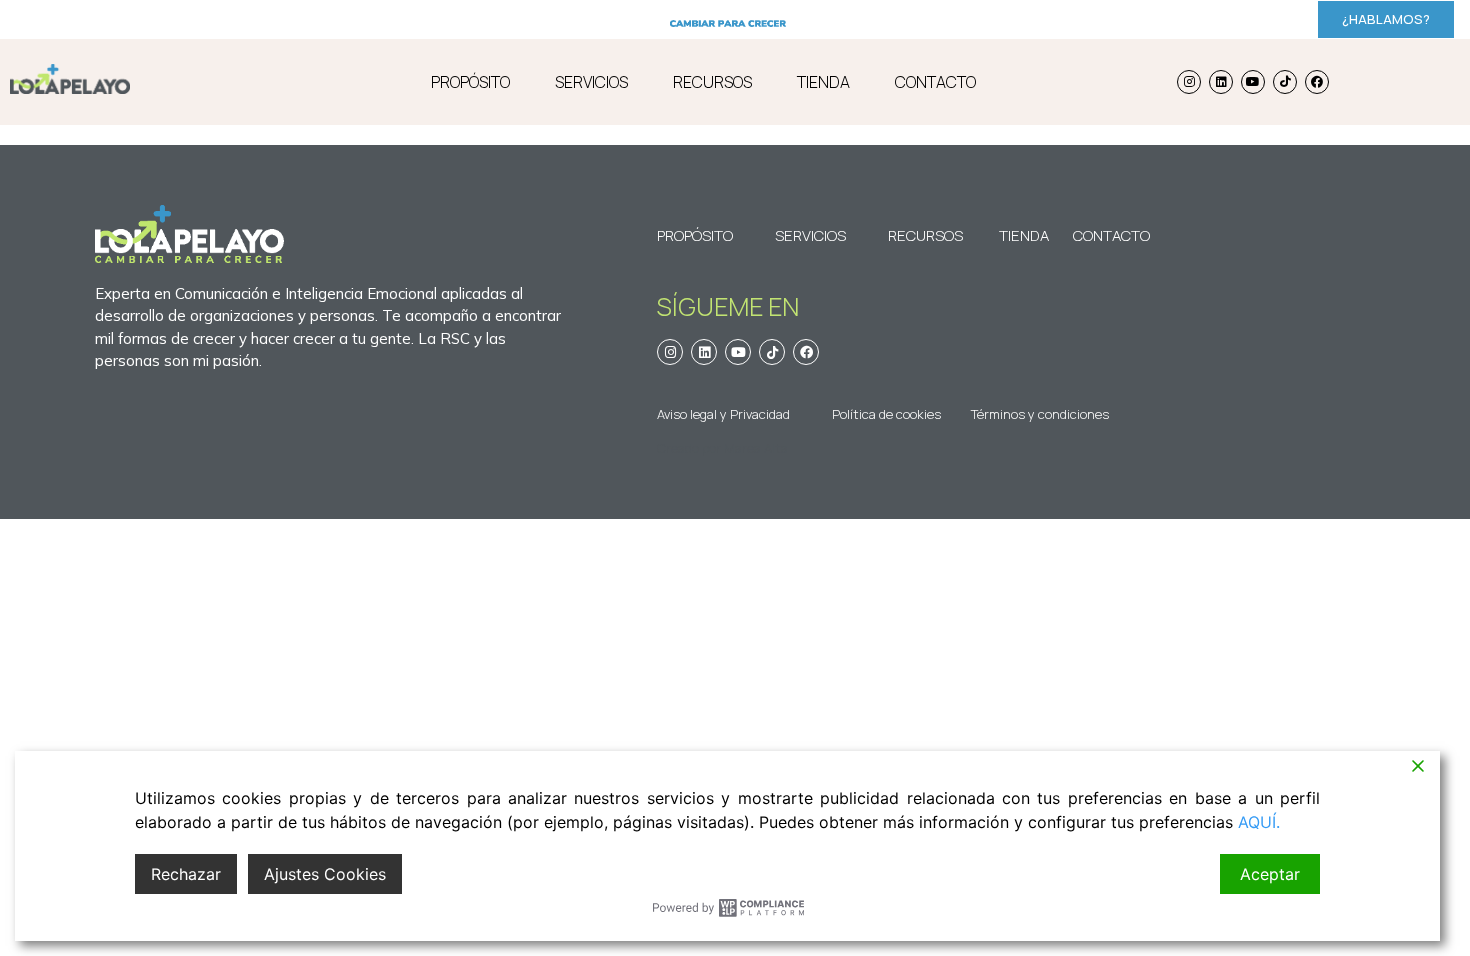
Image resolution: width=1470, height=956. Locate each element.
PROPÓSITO (470, 82)
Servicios (810, 235)
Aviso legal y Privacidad (723, 414)
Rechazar (186, 874)
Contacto (1101, 235)
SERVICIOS (591, 82)
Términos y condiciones (1040, 414)
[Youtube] (1253, 82)
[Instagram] (1189, 82)
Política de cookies (886, 414)
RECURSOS (712, 82)
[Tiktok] (1285, 82)
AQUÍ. (1259, 822)
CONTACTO (935, 82)
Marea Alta (756, 448)
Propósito (695, 235)
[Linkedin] (1221, 82)
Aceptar (1270, 874)
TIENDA (823, 82)
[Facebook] (1317, 82)
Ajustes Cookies (325, 874)
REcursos (925, 235)
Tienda (1024, 235)
